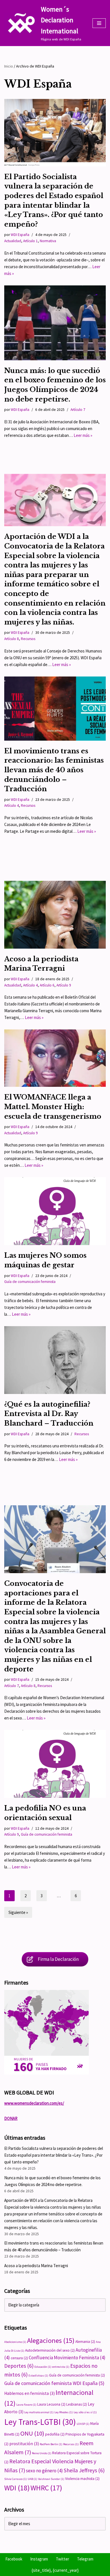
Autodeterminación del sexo (50, 2350)
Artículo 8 (12, 639)
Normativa (48, 241)
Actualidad (13, 241)
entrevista (61, 2367)
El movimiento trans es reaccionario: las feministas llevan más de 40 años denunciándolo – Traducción (54, 770)
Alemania (85, 2342)
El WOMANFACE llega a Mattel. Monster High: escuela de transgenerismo (53, 1107)
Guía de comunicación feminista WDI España (54, 2383)
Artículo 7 (78, 410)
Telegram (85, 2559)
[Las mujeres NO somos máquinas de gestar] (55, 1211)
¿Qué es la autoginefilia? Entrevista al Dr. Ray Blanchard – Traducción (49, 1414)
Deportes (19, 2366)
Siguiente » (18, 1912)
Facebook (14, 2559)
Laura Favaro (26, 2405)
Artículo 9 (64, 985)
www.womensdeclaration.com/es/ (34, 2103)
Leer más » (83, 435)
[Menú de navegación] (99, 23)
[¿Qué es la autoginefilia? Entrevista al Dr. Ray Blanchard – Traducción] (55, 1360)
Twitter (62, 2559)
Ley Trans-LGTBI (40, 2422)
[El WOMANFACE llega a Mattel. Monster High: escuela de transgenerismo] (55, 1058)
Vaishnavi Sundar (51, 2479)
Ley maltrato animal (39, 2412)
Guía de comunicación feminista (30, 1282)
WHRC (46, 2488)
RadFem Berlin (51, 2444)
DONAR (11, 2118)
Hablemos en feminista (29, 2393)
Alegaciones (51, 2340)
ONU (32, 2433)
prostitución (24, 2444)
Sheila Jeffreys (84, 2470)
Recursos (28, 639)
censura (19, 2358)
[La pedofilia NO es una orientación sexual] (55, 1764)
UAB (32, 2479)
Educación (43, 2367)
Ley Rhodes (64, 2412)
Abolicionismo (15, 2342)
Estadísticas (38, 2376)
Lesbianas (77, 2404)
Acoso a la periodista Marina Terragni (36, 2266)
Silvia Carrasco (16, 2479)
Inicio (9, 66)
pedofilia (55, 2434)
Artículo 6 (47, 985)
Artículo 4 (12, 805)
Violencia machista (82, 2479)
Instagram (39, 2559)
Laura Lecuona (51, 2404)
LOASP (83, 2424)
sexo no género (44, 2471)
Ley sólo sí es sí (85, 2412)
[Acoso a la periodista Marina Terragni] (55, 915)
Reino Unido (42, 2453)
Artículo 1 (30, 241)
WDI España (20, 235)
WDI (17, 2488)
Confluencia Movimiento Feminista (67, 2358)
